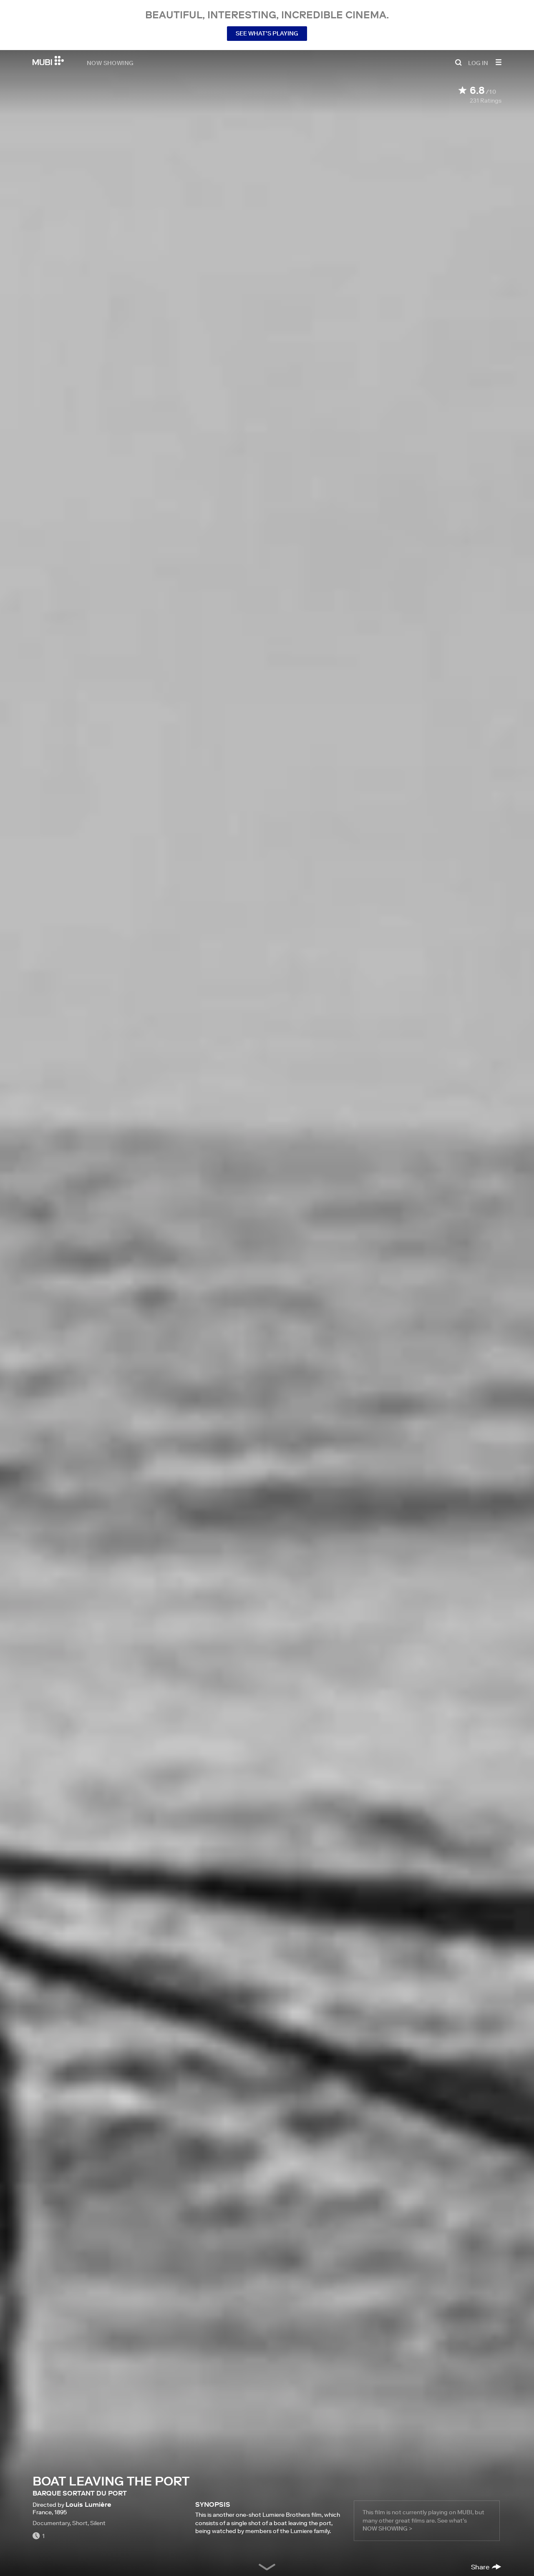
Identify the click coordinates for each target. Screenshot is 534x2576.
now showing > (387, 2528)
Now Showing (110, 63)
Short (80, 2523)
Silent (98, 2523)
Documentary (51, 2523)
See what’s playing (267, 33)
